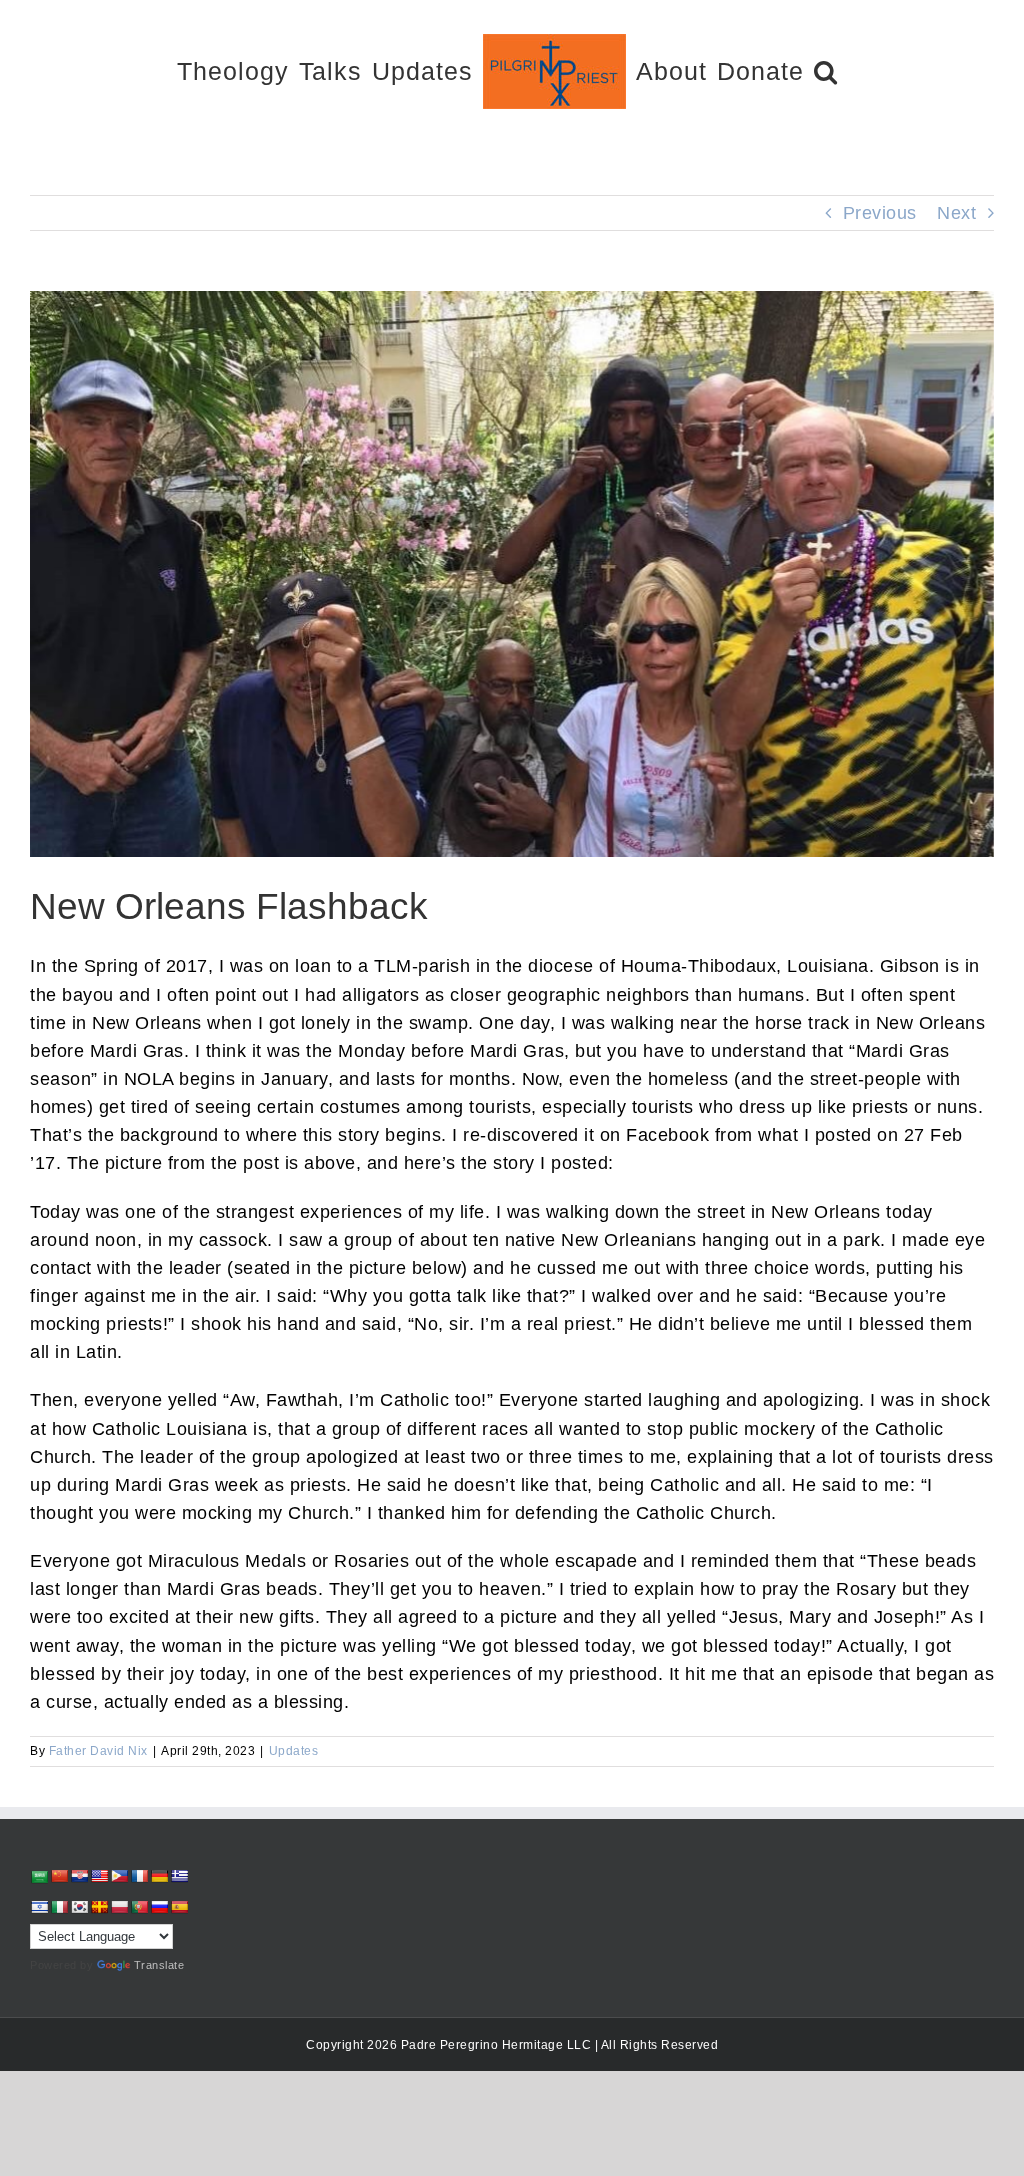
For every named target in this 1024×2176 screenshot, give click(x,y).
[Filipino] (119, 1876)
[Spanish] (179, 1907)
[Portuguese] (139, 1907)
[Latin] (99, 1907)
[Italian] (59, 1907)
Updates (294, 1751)
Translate (159, 1965)
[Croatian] (79, 1876)
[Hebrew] (39, 1907)
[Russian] (159, 1907)
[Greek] (179, 1876)
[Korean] (79, 1907)
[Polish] (119, 1907)
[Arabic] (39, 1876)
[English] (99, 1876)
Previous (880, 213)
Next (956, 213)
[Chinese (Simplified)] (59, 1876)
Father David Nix (98, 1751)
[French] (139, 1876)
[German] (159, 1876)
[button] (826, 70)
